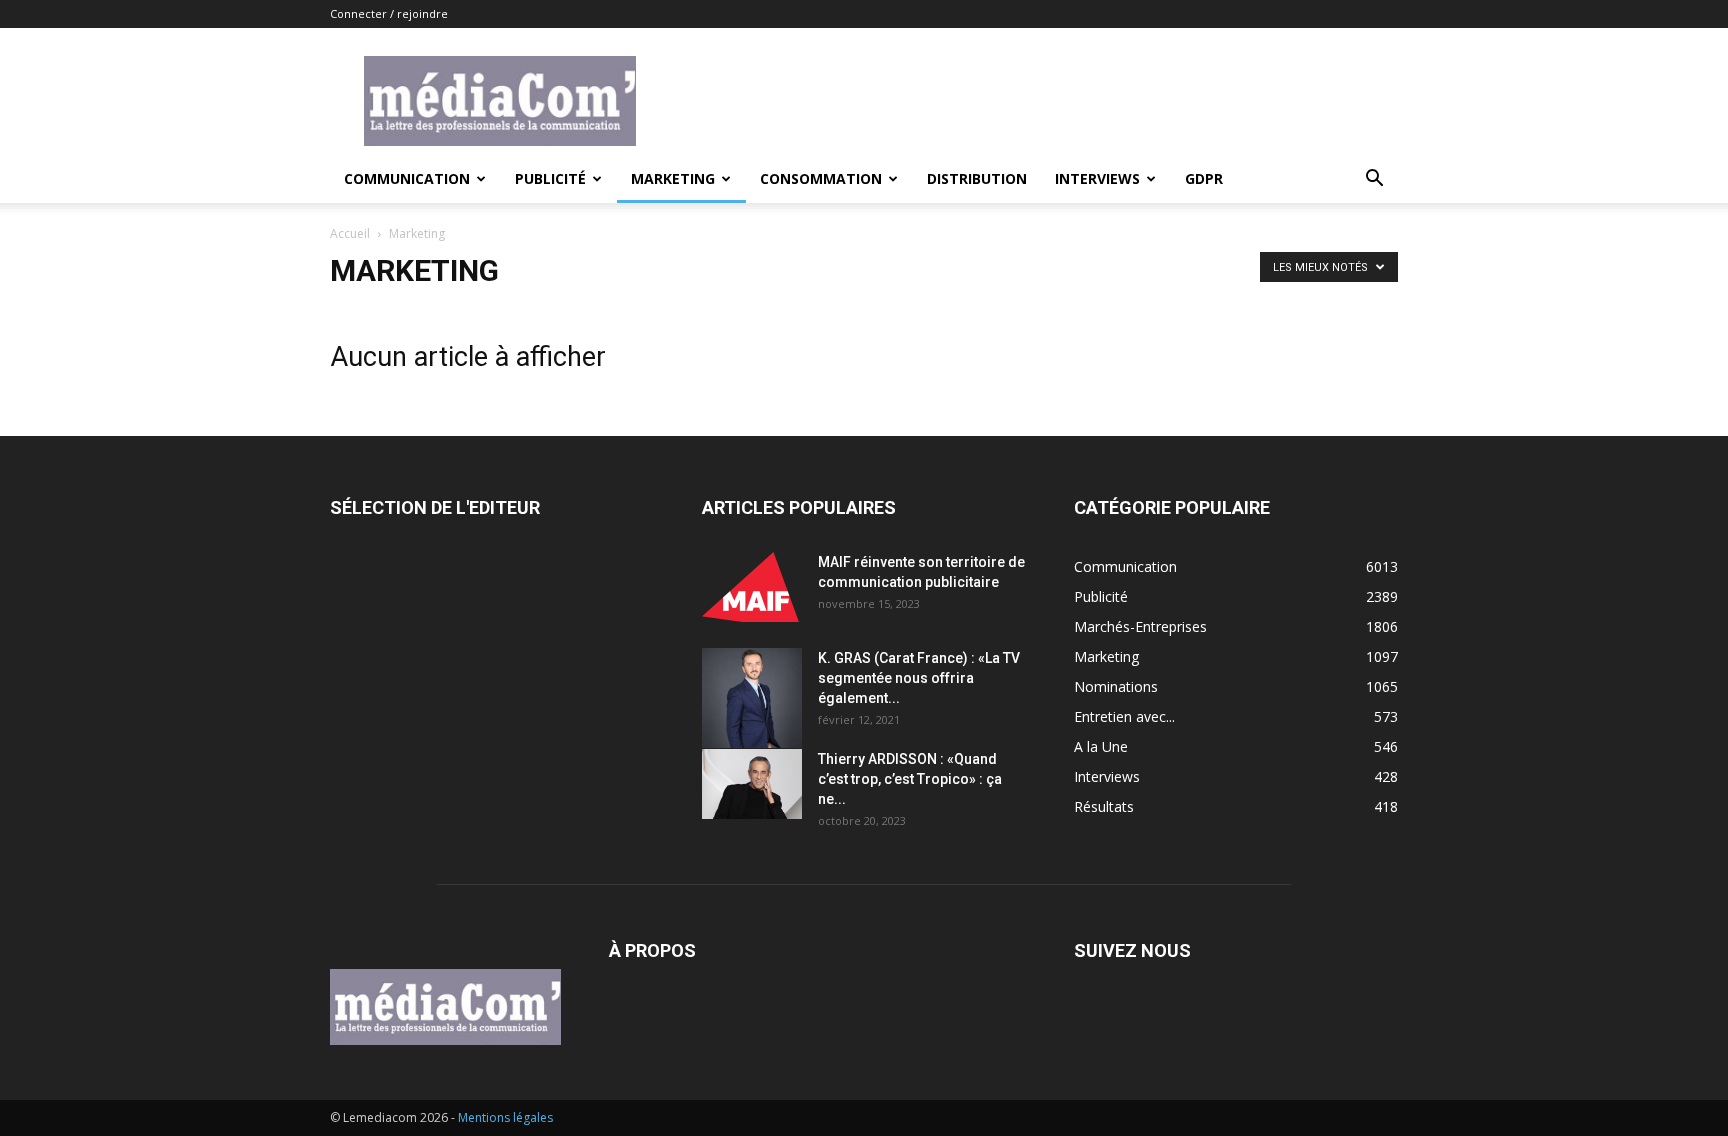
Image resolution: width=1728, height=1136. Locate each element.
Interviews (1097, 178)
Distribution (977, 178)
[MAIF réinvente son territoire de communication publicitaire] (752, 587)
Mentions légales (505, 1117)
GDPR (1204, 178)
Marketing (673, 178)
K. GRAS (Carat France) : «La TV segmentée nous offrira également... (919, 678)
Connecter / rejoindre (389, 13)
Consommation (821, 178)
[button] (1374, 180)
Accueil (350, 233)
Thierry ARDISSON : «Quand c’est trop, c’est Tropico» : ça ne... (910, 779)
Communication (407, 178)
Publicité (550, 178)
